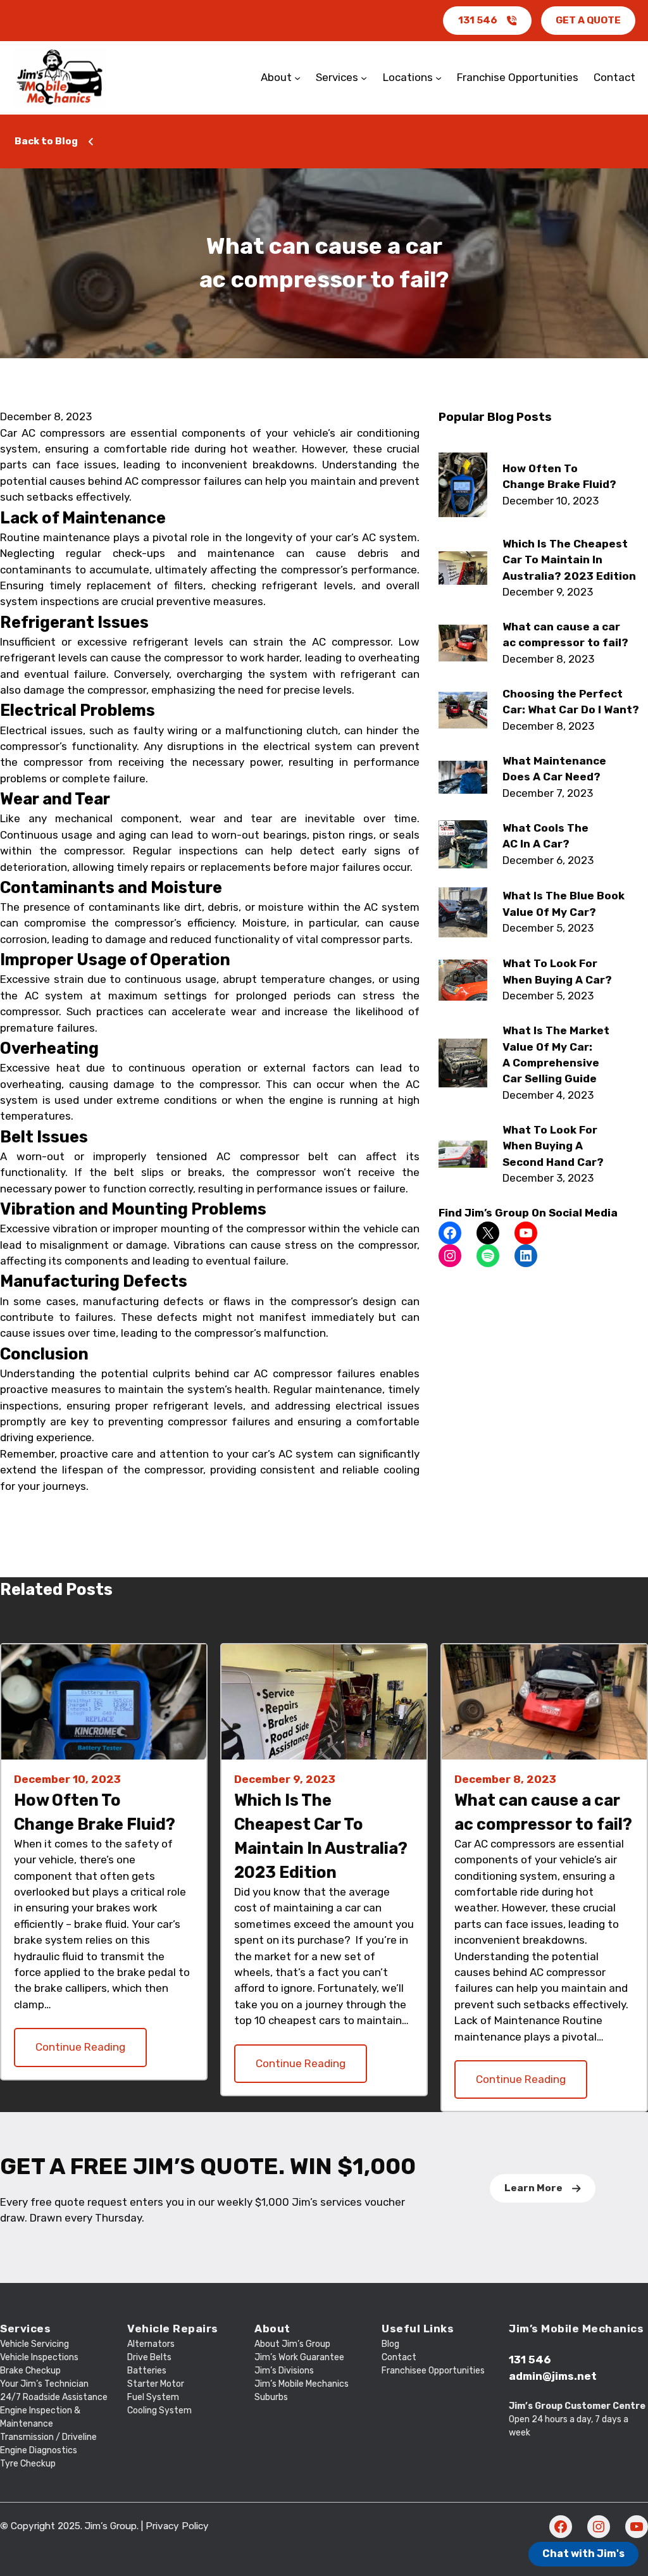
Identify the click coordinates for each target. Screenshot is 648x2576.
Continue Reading (80, 2047)
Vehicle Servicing (34, 2344)
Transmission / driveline (48, 2437)
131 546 (478, 20)
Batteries (147, 2371)
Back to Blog (46, 141)
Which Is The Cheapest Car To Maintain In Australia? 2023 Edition (321, 1836)
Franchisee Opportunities (433, 2371)
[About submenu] (297, 78)
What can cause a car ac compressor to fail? (543, 1812)
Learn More (533, 2188)
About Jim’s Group (292, 2344)
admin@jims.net (553, 2376)
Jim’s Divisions (284, 2371)
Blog (390, 2344)
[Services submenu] (364, 78)
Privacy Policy (177, 2526)
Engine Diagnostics (39, 2450)
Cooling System (159, 2410)
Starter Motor (156, 2384)
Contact (399, 2357)
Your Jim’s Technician (44, 2384)
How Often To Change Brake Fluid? (95, 1812)
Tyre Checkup (28, 2464)
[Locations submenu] (439, 78)
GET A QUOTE (588, 20)
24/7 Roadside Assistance (54, 2397)
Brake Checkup (30, 2371)
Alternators (151, 2344)
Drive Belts (149, 2357)
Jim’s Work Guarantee (299, 2357)
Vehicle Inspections (39, 2357)
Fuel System (153, 2397)
